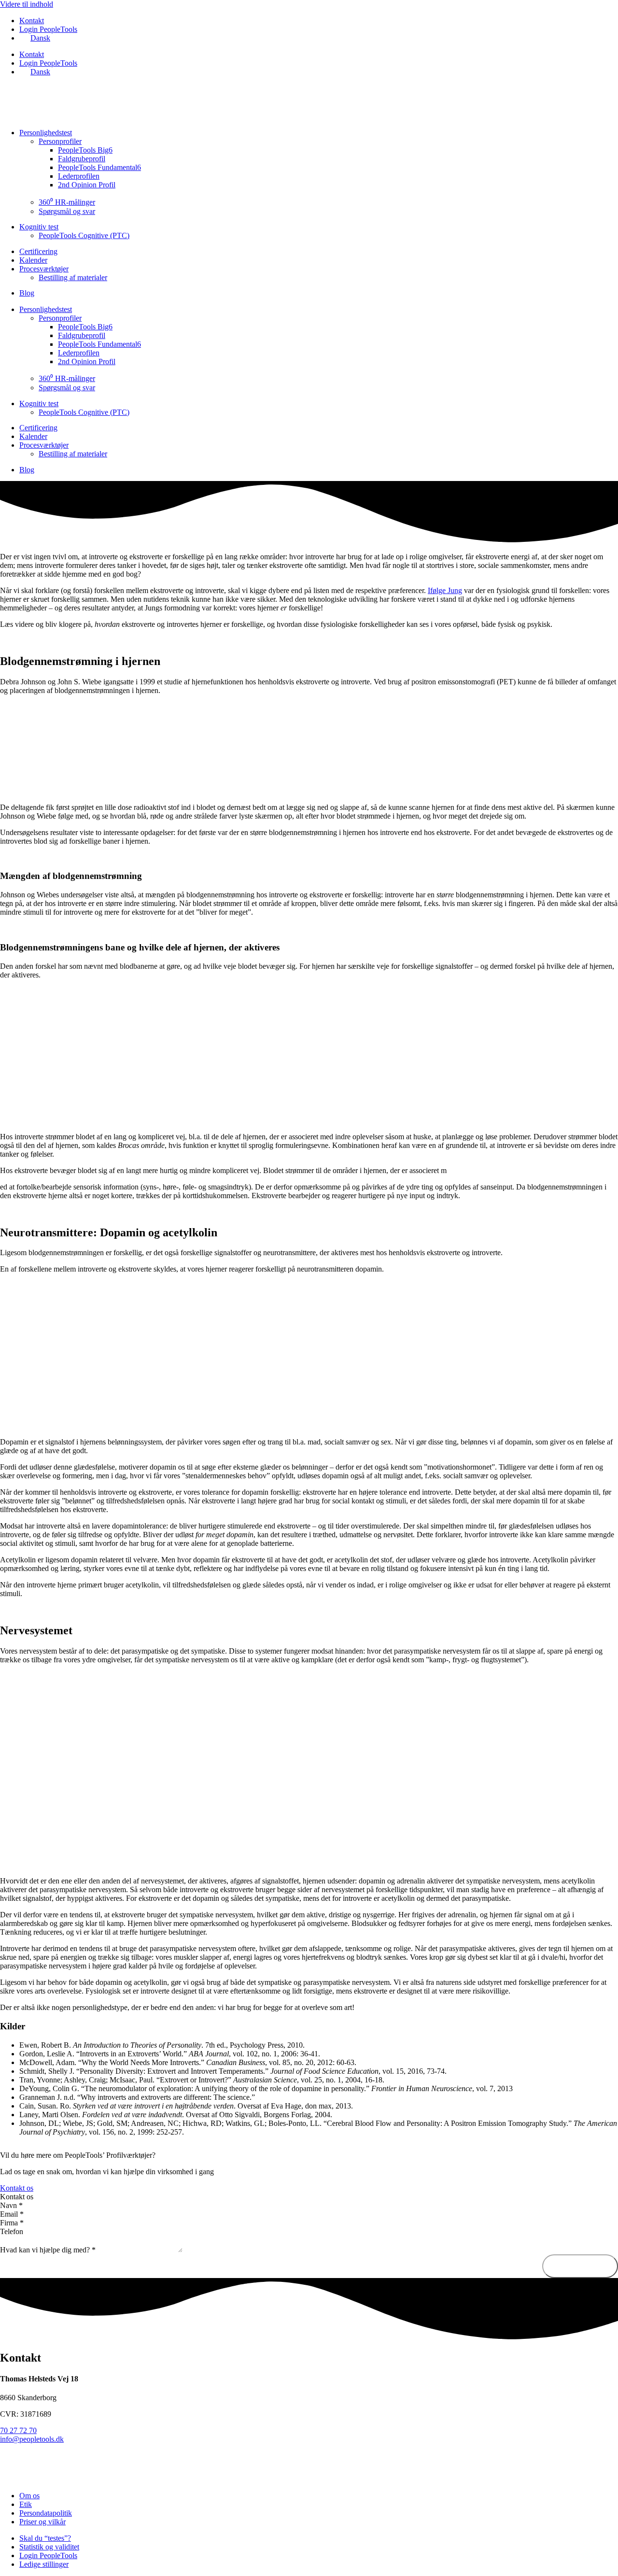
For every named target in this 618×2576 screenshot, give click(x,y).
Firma (12, 2223)
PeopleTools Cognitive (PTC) (84, 235)
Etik (26, 2504)
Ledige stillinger (44, 2564)
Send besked (580, 2266)
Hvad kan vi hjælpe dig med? (48, 2250)
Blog (27, 293)
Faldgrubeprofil (82, 159)
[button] (309, 2197)
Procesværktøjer (44, 269)
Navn (11, 2205)
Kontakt (32, 21)
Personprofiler (60, 141)
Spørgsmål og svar (67, 211)
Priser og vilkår (42, 2522)
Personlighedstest (46, 133)
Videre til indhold (27, 4)
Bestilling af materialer (73, 277)
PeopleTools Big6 (85, 150)
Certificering (38, 251)
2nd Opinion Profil (87, 185)
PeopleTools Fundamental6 (99, 167)
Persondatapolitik (46, 2513)
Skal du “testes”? (45, 2538)
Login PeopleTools (48, 29)
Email (12, 2214)
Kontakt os (17, 2197)
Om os (29, 2496)
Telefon (12, 2231)
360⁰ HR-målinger (67, 202)
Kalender (33, 260)
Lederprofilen (79, 176)
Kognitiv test (39, 227)
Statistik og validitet (49, 2547)
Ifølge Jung (445, 590)
